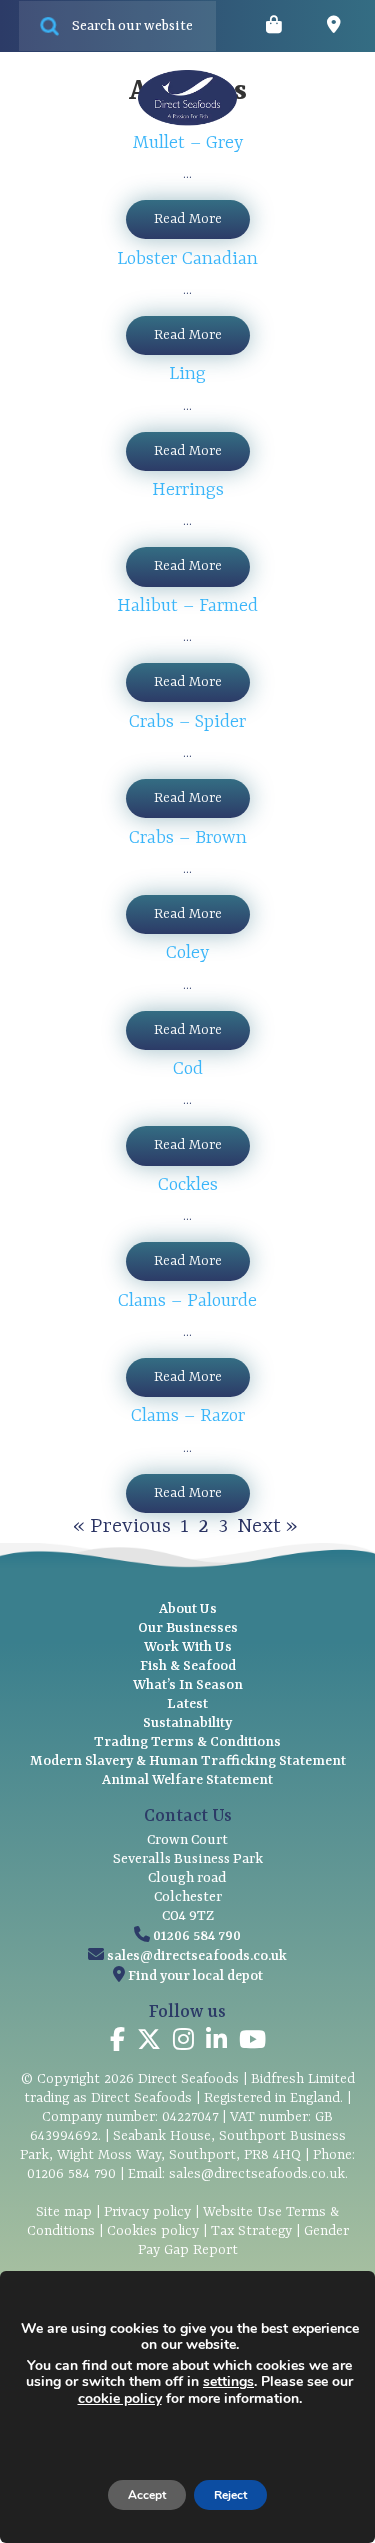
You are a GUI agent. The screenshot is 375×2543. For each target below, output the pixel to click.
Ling (187, 374)
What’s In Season (188, 1685)
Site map (64, 2212)
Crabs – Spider (187, 722)
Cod (188, 1069)
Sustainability (187, 1723)
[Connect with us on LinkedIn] (216, 2043)
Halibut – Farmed (187, 606)
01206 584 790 (197, 1936)
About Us (188, 1609)
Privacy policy (147, 2212)
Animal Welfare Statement (187, 1780)
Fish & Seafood (188, 1666)
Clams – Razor (188, 1416)
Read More (188, 219)
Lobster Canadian (187, 259)
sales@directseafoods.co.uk (197, 1956)
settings (228, 2382)
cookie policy (120, 2398)
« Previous (122, 1527)
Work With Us (188, 1647)
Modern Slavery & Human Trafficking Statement (188, 1761)
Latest (187, 1704)
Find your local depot (195, 1976)
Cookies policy (153, 2231)
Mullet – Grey (188, 143)
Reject (230, 2495)
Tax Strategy (251, 2231)
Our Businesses (188, 1628)
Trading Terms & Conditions (187, 1742)
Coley (187, 953)
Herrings (188, 490)
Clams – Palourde (187, 1301)
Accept (147, 2495)
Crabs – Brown (188, 838)
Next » (267, 1527)
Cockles (188, 1185)
